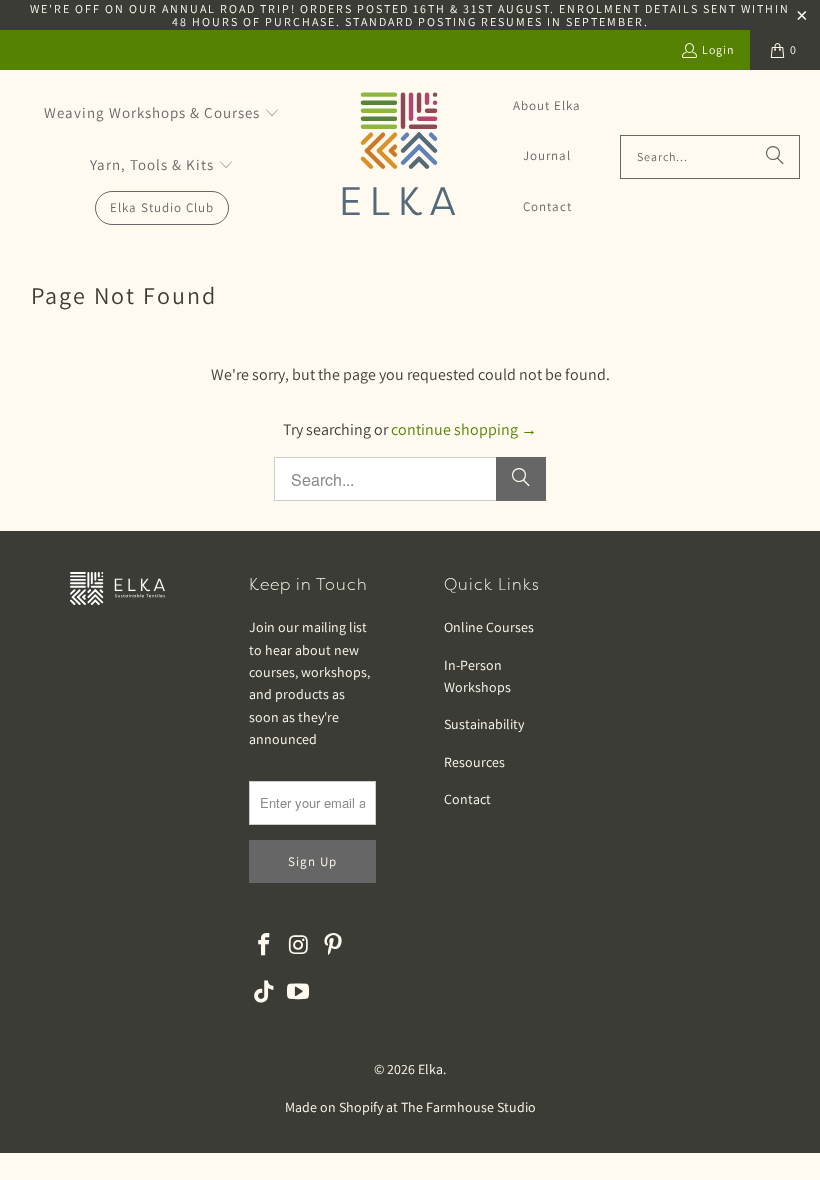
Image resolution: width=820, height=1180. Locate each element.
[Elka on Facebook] (264, 945)
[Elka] (399, 156)
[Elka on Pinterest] (334, 945)
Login (718, 49)
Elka (430, 1069)
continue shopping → (464, 429)
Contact (467, 799)
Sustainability (484, 724)
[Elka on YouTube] (299, 992)
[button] (162, 114)
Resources (474, 762)
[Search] (775, 157)
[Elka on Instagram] (299, 945)
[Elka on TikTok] (264, 992)
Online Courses (489, 627)
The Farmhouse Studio (468, 1107)
